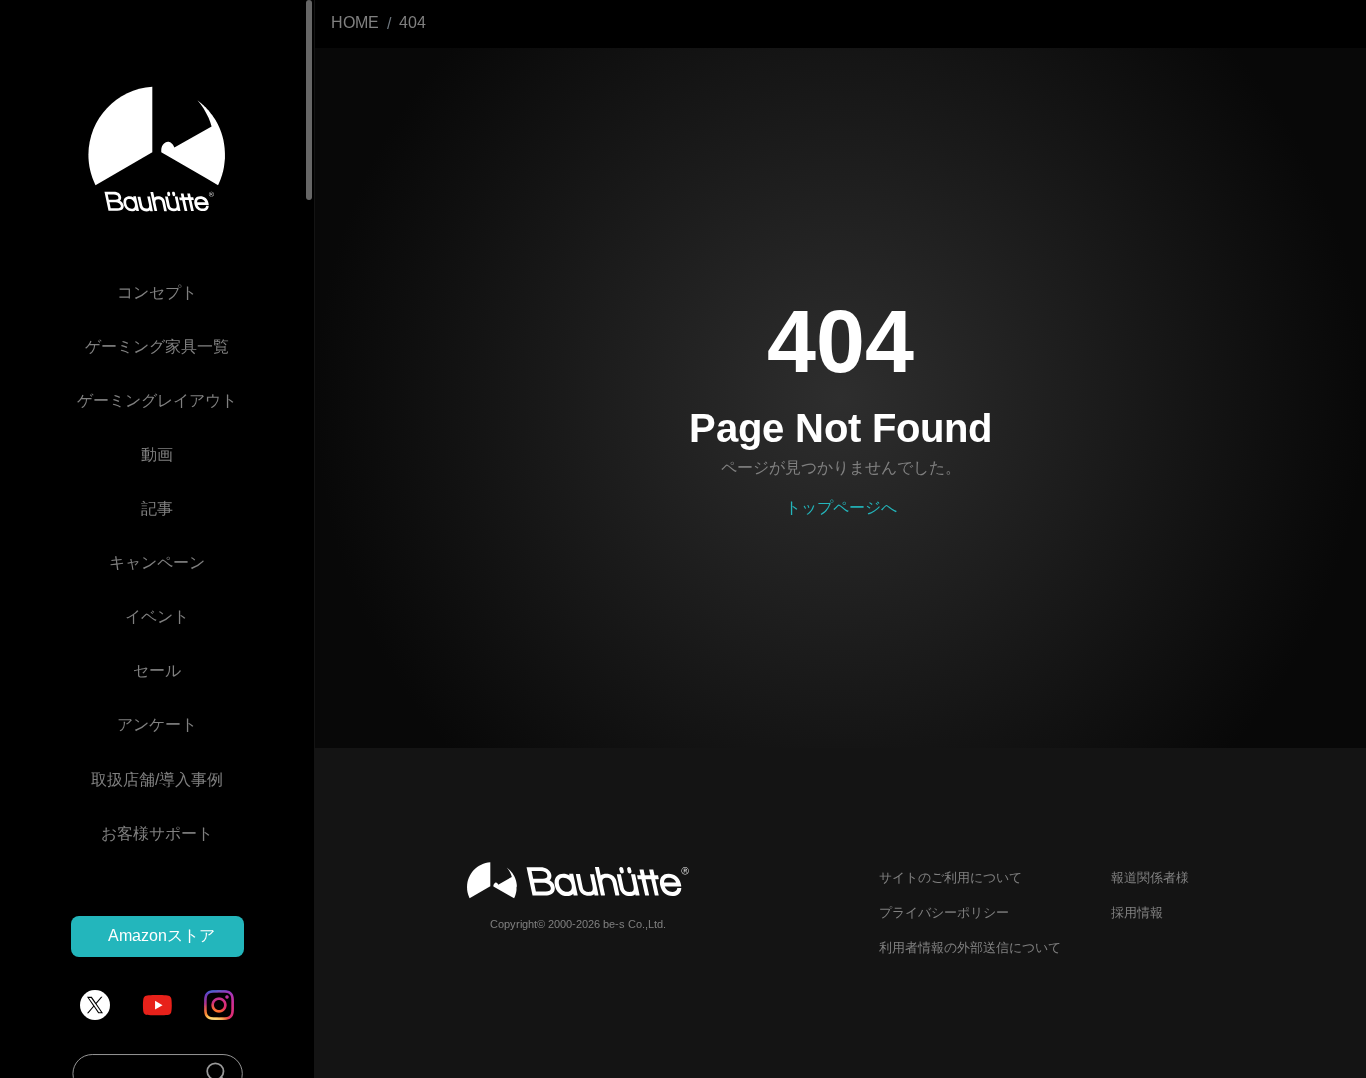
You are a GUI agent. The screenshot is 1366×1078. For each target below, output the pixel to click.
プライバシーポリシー (944, 912)
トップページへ (841, 507)
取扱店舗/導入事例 (157, 779)
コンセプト (157, 293)
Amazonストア (161, 935)
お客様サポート (157, 833)
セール (157, 671)
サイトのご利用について (950, 877)
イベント (157, 617)
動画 (157, 455)
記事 (157, 509)
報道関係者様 (1150, 877)
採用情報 (1137, 912)
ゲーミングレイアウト (157, 401)
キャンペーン (157, 563)
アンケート (157, 725)
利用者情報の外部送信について (970, 947)
